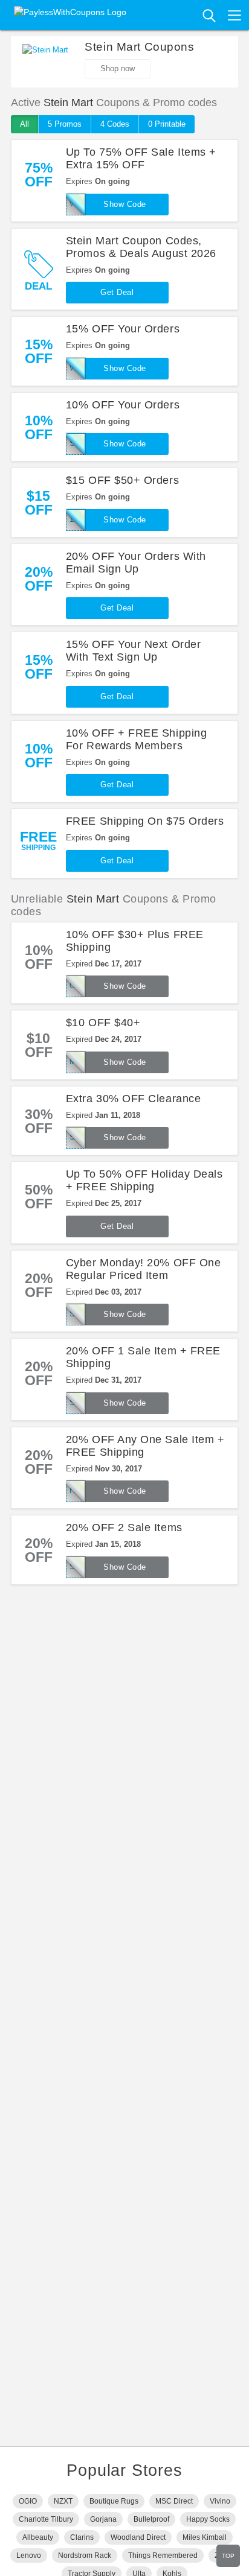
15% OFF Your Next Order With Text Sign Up (133, 651)
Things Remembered (163, 2555)
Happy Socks (208, 2519)
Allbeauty (38, 2537)
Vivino (220, 2501)
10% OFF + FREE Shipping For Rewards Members (136, 739)
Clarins (82, 2537)
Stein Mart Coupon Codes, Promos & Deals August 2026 (141, 247)
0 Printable (167, 124)
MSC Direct (174, 2501)
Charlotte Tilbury (46, 2519)
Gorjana (103, 2519)
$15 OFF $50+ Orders (122, 480)
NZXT (63, 2501)
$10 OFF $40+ (103, 1023)
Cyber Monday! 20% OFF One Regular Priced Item (144, 1269)
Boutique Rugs (114, 2501)
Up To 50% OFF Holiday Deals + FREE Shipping (144, 1180)
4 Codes (115, 124)
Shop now (118, 68)
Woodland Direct (138, 2537)
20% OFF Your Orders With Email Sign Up (136, 563)
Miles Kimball (205, 2537)
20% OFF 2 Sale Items (124, 1528)
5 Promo (65, 124)
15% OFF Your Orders (123, 329)
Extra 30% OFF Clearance (133, 1099)
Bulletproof (151, 2519)
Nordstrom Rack (85, 2555)
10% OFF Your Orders (123, 405)
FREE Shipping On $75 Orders (145, 821)
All (24, 124)
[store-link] (45, 62)
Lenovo (29, 2555)
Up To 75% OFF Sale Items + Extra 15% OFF (141, 158)
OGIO (28, 2501)
